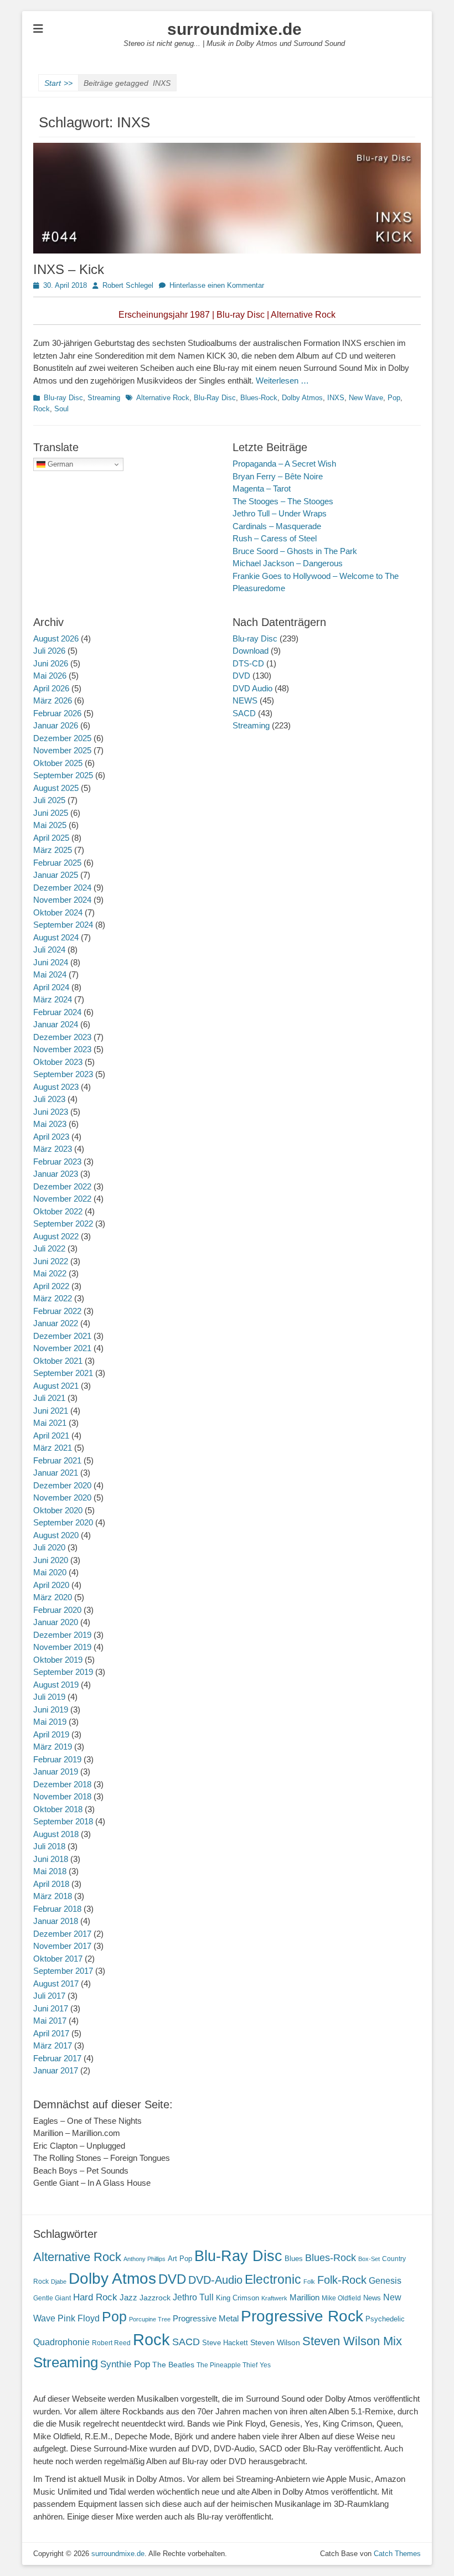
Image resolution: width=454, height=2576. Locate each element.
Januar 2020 (56, 1622)
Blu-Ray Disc (215, 398)
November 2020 (62, 1498)
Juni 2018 (51, 1859)
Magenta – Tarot (262, 488)
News (372, 2298)
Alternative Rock (163, 398)
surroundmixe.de (234, 29)
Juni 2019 (51, 1709)
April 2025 (51, 838)
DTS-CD (248, 663)
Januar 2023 (56, 1174)
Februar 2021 (57, 1460)
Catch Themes (397, 2554)
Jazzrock (155, 2298)
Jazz (128, 2297)
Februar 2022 (57, 1311)
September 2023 (63, 1074)
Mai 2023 (50, 1124)
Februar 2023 (57, 1162)
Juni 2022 (51, 1261)
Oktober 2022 (58, 1211)
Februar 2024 (57, 1012)
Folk (309, 2282)
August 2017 (56, 1983)
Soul (61, 409)
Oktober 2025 (58, 763)
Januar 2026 (56, 725)
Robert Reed (111, 2343)
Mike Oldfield (341, 2298)
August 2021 (56, 1386)
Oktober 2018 (58, 1809)
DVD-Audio (215, 2280)
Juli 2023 (49, 1099)
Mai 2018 (50, 1871)
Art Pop (180, 2259)
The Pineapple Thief (227, 2365)
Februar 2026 (57, 713)
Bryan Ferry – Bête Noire (278, 476)
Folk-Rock (342, 2280)
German (59, 464)
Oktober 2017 (58, 1959)
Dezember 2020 (62, 1485)
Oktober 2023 (58, 1062)
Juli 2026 (49, 651)
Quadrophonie (61, 2342)
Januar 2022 (56, 1323)
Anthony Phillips (145, 2259)
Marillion (305, 2297)
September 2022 (63, 1224)
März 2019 (53, 1747)
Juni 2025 (51, 813)
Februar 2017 (57, 2058)
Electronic (273, 2280)
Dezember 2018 (62, 1784)
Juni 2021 (51, 1411)
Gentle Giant (52, 2298)
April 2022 (51, 1286)
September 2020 (63, 1522)
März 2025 (53, 850)
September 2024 (63, 925)
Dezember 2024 (62, 888)
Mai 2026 (50, 676)
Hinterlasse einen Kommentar (217, 285)
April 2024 (51, 987)
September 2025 (63, 775)
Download (251, 651)
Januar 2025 (56, 875)
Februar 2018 (57, 1909)
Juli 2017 (49, 1996)
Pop (394, 398)
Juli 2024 (49, 950)
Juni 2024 (51, 962)
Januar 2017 (56, 2070)
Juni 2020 (51, 1560)
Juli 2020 (49, 1547)
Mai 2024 (50, 974)
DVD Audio (252, 688)
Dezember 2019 (62, 1635)
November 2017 (62, 1946)
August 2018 (56, 1834)
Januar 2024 (56, 1024)
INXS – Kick (69, 269)
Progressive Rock (302, 2316)
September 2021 (63, 1373)
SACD (244, 713)
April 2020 (51, 1585)
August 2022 (56, 1236)
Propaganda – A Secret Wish (284, 464)
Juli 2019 (49, 1697)
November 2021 (62, 1348)
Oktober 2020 (58, 1510)
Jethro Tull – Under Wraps (280, 513)
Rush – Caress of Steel (275, 538)
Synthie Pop (125, 2364)
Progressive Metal (206, 2319)
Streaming (104, 398)
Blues (294, 2259)
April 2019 (51, 1734)
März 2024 (53, 999)
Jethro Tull (193, 2297)
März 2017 (53, 2045)
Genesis (385, 2280)
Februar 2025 (57, 863)
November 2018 (62, 1796)
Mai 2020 (50, 1572)
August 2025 (56, 788)
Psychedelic (385, 2319)
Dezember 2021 (62, 1336)
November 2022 (62, 1199)
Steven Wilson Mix (352, 2341)
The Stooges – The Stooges (283, 501)
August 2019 (56, 1685)
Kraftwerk (274, 2298)
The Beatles (173, 2365)
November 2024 (62, 900)
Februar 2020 (57, 1610)
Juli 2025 (49, 800)
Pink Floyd (79, 2318)
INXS (336, 398)
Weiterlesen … (282, 381)
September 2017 (63, 1971)
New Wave (366, 398)
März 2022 (53, 1298)
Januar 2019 (56, 1771)
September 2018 (63, 1821)
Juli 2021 (49, 1398)
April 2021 (51, 1436)
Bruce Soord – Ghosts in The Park (295, 551)
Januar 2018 (56, 1921)
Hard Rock (95, 2297)
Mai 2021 (50, 1423)
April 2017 (51, 2033)
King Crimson (238, 2298)
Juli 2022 (49, 1248)
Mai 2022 (50, 1273)
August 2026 (56, 638)
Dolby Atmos (302, 398)
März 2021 (53, 1448)
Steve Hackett (225, 2343)
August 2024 (56, 937)
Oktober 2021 (58, 1361)
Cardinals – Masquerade (277, 526)
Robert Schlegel (128, 285)
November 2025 (62, 750)
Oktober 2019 (58, 1660)
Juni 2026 (51, 663)
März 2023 (53, 1149)
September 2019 (63, 1672)
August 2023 (56, 1087)
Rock (42, 409)
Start (58, 83)
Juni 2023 (51, 1112)
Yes (265, 2365)
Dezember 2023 (62, 1037)
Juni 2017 (51, 2008)
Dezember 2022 (62, 1186)
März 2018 (53, 1896)
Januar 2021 (56, 1473)
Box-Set (369, 2259)
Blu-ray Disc (63, 398)
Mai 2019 (50, 1722)
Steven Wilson (275, 2343)
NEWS (245, 700)
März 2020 (53, 1597)
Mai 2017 (50, 2021)
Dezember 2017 (62, 1934)
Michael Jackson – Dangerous (288, 563)
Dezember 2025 (62, 738)
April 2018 (51, 1884)
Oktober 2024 (58, 912)
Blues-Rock (259, 398)
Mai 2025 (50, 825)
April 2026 (51, 688)
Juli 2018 (49, 1846)
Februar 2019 (57, 1759)
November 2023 (62, 1049)
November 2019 (62, 1647)
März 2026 (53, 700)
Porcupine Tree (150, 2319)
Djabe (59, 2282)
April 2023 (51, 1137)
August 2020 (56, 1535)
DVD (241, 676)
